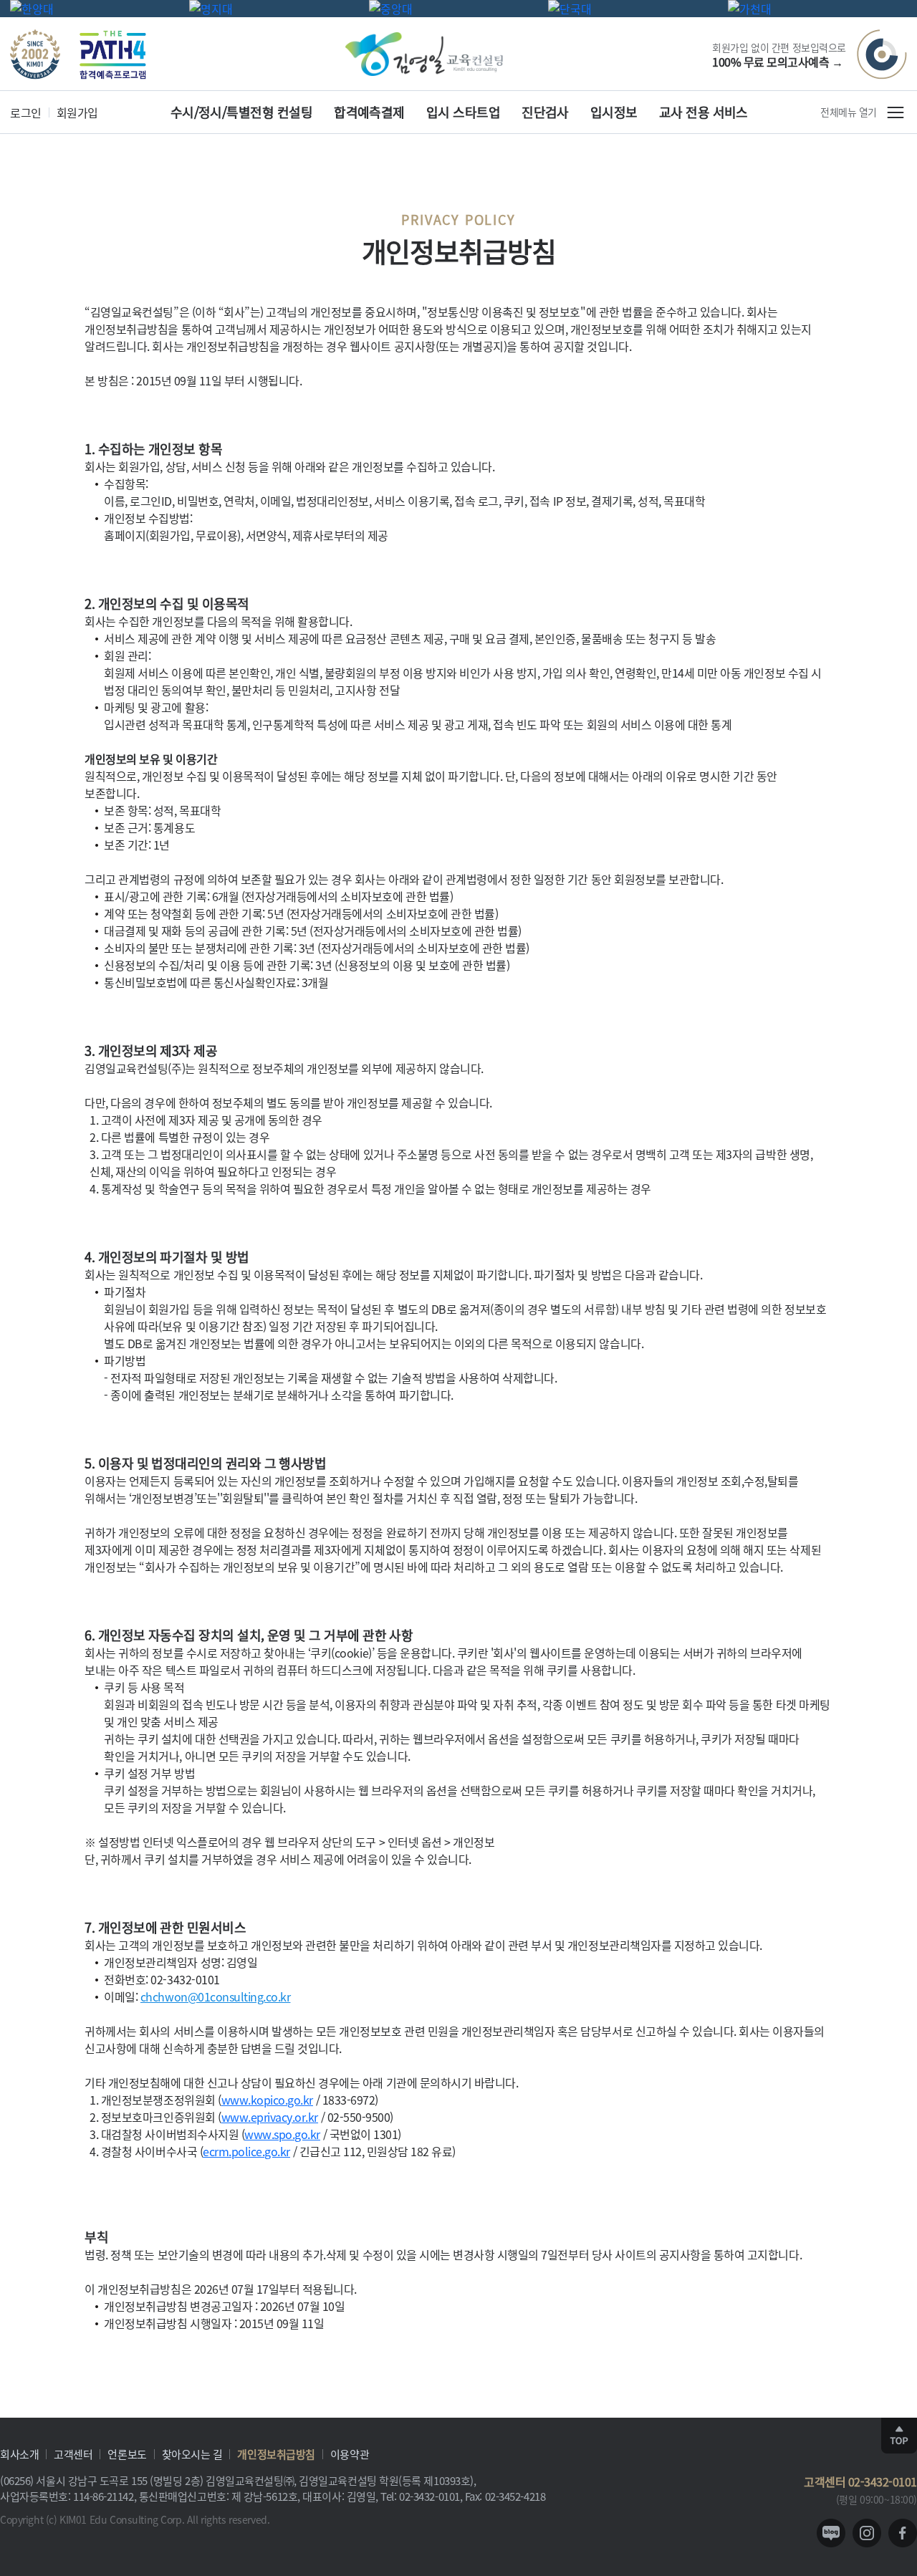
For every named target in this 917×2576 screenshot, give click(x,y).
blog (831, 2533)
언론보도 (127, 2454)
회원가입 (77, 112)
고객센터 (73, 2454)
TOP (899, 2436)
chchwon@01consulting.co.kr (216, 1996)
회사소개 (19, 2454)
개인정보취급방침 (276, 2454)
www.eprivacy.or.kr (270, 2117)
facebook (903, 2533)
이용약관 (350, 2454)
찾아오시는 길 (192, 2454)
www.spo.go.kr (282, 2134)
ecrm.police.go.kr (246, 2151)
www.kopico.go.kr (267, 2100)
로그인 (26, 112)
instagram (867, 2533)
